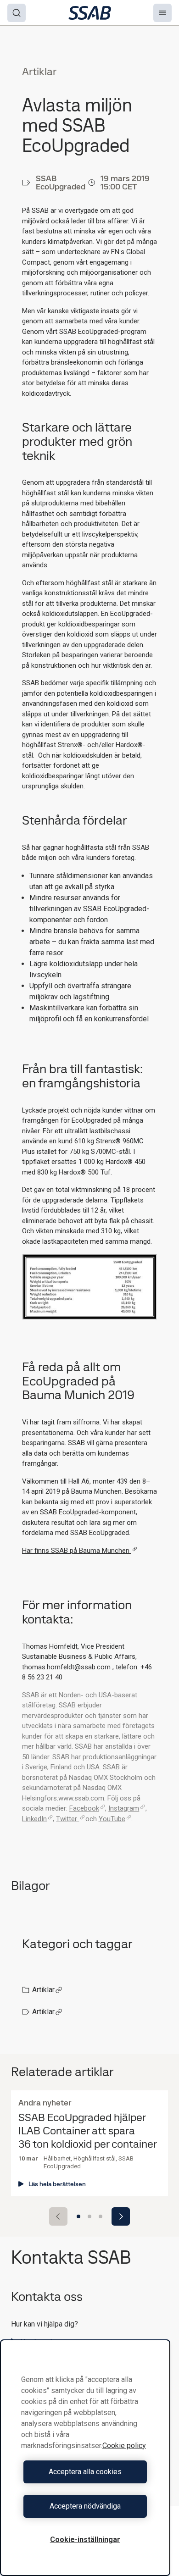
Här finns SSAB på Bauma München (77, 1551)
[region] (85, 2458)
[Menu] (162, 13)
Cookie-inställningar (85, 2540)
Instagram (124, 1808)
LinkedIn (34, 1819)
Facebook (84, 1808)
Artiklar (43, 1990)
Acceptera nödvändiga (85, 2506)
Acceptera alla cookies (85, 2472)
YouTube (112, 1819)
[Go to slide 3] (101, 2216)
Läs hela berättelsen (57, 2184)
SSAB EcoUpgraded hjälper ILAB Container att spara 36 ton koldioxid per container (88, 2131)
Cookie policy (124, 2446)
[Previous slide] (58, 2216)
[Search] (17, 13)
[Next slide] (121, 2216)
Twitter (67, 1819)
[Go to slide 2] (89, 2216)
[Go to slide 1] (78, 2216)
